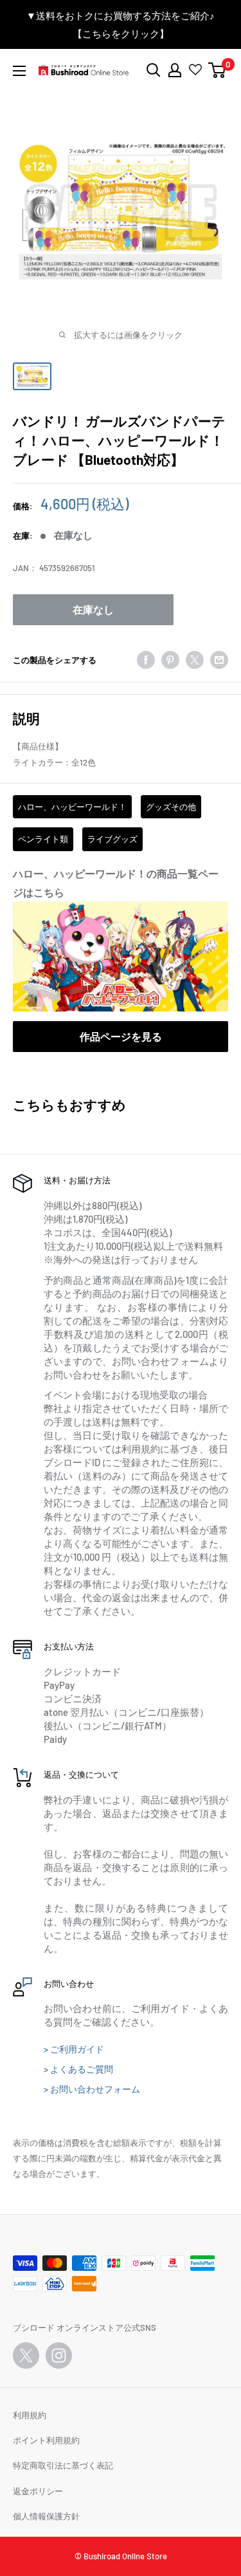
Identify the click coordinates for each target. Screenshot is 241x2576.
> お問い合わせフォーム (92, 2089)
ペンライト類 (43, 839)
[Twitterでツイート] (195, 660)
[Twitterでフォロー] (26, 2355)
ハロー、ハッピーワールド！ (72, 807)
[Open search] (154, 70)
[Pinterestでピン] (170, 660)
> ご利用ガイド (74, 2049)
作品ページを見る (121, 1036)
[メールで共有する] (219, 660)
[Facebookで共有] (146, 660)
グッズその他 (171, 807)
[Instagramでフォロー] (59, 2355)
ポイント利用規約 (46, 2440)
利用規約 (30, 2415)
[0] (218, 70)
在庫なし (93, 609)
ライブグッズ (112, 839)
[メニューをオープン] (19, 71)
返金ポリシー (38, 2491)
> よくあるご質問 (78, 2069)
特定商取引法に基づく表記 (63, 2465)
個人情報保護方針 (46, 2516)
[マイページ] (175, 70)
